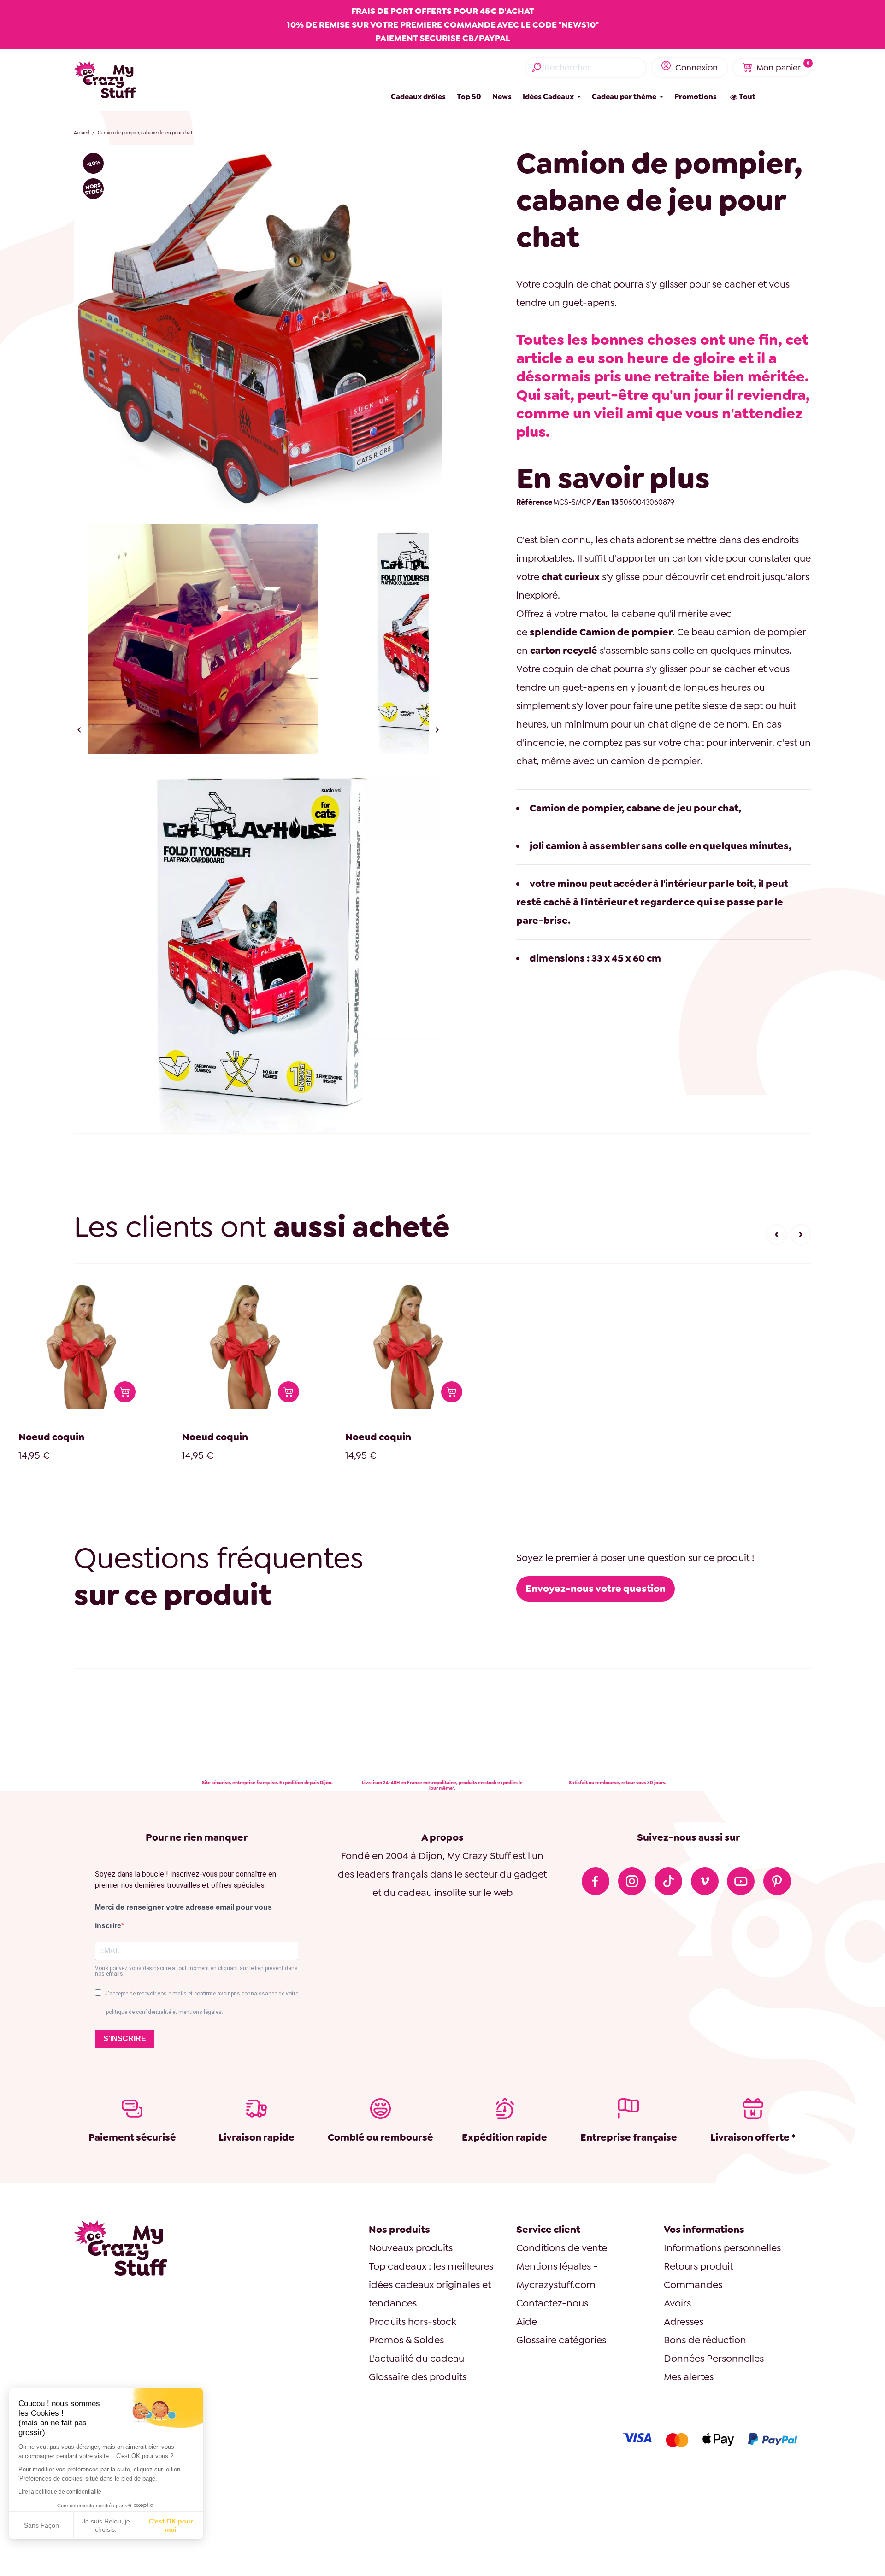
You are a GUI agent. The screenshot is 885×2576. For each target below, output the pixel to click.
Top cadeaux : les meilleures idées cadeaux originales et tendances (431, 2285)
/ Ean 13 (605, 502)
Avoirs (677, 2303)
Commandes (693, 2285)
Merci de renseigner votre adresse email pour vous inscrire (183, 1916)
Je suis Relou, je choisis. (106, 2525)
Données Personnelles (714, 2358)
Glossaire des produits (418, 2377)
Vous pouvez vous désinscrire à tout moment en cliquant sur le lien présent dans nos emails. (196, 1971)
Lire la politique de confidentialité (60, 2492)
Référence (534, 502)
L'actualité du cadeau (416, 2358)
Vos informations (704, 2229)
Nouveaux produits (411, 2248)
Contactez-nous (552, 2303)
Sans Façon (41, 2525)
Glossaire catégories (561, 2340)
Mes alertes (689, 2377)
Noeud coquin (51, 1437)
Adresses (684, 2321)
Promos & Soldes (406, 2340)
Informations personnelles (722, 2248)
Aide (527, 2321)
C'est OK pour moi (171, 2525)
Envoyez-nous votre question (596, 1588)
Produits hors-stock (413, 2321)
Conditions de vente (562, 2248)
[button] (776, 1235)
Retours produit (698, 2266)
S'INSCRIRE (125, 2039)
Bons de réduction (705, 2340)
